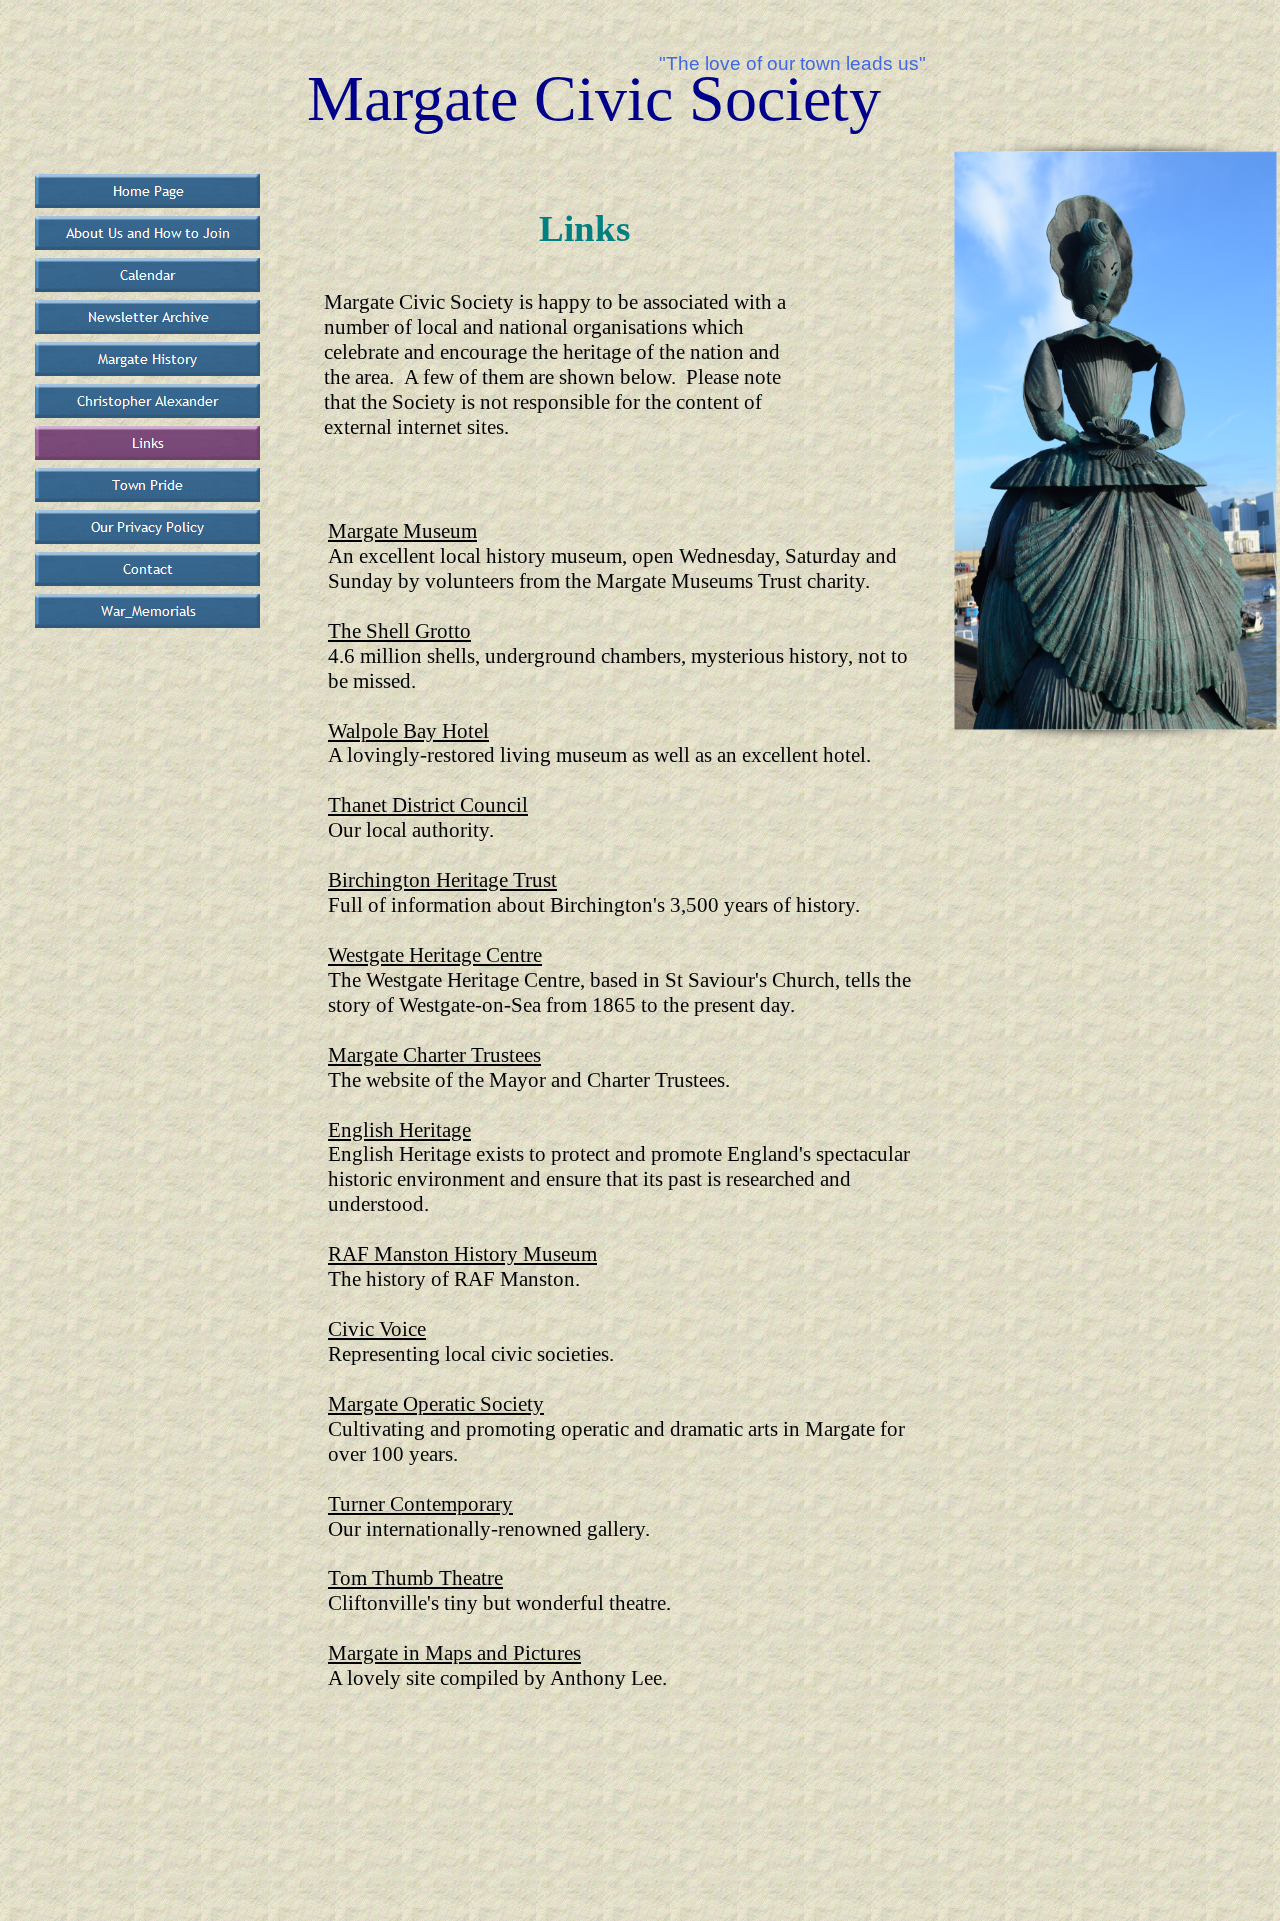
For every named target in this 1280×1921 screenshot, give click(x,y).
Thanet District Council (428, 805)
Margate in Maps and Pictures (454, 1653)
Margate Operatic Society (436, 1404)
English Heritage (399, 1130)
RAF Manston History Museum (462, 1254)
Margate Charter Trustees (434, 1055)
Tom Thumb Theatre (415, 1578)
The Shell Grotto (399, 631)
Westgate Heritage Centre (435, 955)
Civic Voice (377, 1329)
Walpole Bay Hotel (408, 731)
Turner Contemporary (420, 1504)
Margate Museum (402, 531)
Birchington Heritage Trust (442, 880)
